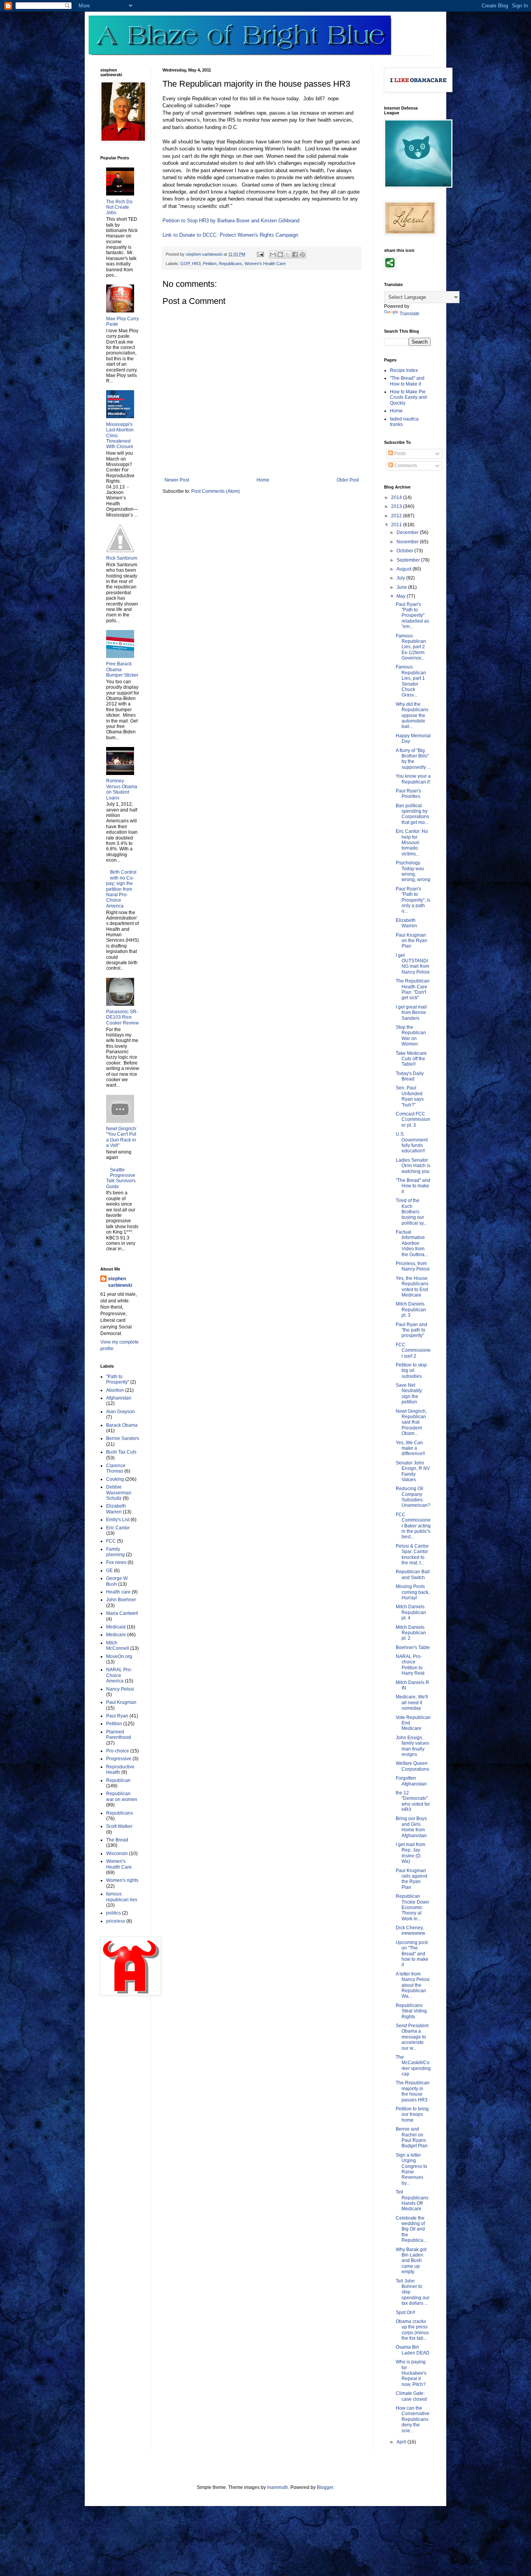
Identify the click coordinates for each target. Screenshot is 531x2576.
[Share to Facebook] (295, 255)
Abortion (115, 1390)
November (408, 542)
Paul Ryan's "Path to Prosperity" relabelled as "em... (412, 616)
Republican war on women (122, 1796)
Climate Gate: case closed (411, 2396)
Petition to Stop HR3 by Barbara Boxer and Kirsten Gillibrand (231, 221)
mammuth (278, 2487)
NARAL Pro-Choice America (119, 1675)
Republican (118, 1780)
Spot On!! (405, 2312)
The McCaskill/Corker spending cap (413, 2066)
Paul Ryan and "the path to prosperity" (411, 1330)
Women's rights (122, 1880)
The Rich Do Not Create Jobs (119, 207)
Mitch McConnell (118, 1646)
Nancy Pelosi (120, 1689)
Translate (410, 314)
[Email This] (273, 255)
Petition (210, 264)
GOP (185, 264)
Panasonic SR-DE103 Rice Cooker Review (122, 1017)
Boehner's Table (413, 1648)
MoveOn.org (119, 1656)
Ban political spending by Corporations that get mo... (412, 814)
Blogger (325, 2487)
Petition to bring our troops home (412, 2114)
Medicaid (116, 1627)
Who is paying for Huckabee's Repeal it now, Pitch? (411, 2373)
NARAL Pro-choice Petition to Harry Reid (410, 1665)
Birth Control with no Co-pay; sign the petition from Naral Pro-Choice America (121, 889)
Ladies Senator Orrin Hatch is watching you (413, 1166)
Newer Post (177, 480)
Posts (399, 454)
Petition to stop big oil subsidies (411, 1371)
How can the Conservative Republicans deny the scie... (413, 2419)
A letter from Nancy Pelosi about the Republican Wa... (413, 1985)
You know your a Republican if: (413, 779)
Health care (118, 1592)
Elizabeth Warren (116, 1509)
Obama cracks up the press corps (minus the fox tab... (412, 2330)
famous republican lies (122, 1897)
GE (109, 1571)
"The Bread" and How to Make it (407, 381)
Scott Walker (119, 1826)
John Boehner (121, 1600)
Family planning (115, 1552)
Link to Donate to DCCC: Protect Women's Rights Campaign (230, 235)
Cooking (115, 1479)
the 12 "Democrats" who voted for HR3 (413, 1801)
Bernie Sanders (123, 1438)
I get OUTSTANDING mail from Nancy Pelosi (413, 964)
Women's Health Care (265, 264)
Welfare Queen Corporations (412, 1766)
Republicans (231, 264)
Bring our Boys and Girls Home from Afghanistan (411, 1827)
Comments (405, 466)
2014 (397, 497)
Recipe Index (404, 370)
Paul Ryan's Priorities (408, 794)
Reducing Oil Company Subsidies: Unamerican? (413, 1497)
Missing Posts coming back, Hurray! (413, 1592)
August (404, 569)
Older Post (348, 480)
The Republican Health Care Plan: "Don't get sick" (413, 989)
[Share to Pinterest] (302, 255)
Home (263, 480)
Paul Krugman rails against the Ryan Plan (411, 1879)
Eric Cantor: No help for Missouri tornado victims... (412, 843)
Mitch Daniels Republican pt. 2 (411, 1633)
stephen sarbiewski (120, 1282)
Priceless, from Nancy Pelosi (413, 1266)
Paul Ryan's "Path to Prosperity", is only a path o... (413, 900)
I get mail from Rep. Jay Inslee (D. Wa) (410, 1853)
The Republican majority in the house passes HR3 (413, 2091)
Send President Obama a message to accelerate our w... (412, 2037)
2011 (397, 525)
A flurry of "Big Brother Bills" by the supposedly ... (413, 759)
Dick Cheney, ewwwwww (410, 1930)
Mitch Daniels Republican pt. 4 (411, 1612)
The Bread (117, 1840)
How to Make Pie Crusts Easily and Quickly (408, 397)
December (408, 532)
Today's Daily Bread (410, 1076)
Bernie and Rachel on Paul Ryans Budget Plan (412, 2137)
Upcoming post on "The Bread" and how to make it (412, 1954)
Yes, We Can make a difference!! (410, 1448)
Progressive (119, 1759)
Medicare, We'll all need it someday (412, 1702)
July (401, 578)
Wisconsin (117, 1853)
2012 (397, 516)
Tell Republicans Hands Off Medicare (412, 2200)
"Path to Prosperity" (118, 1379)
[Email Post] (260, 254)
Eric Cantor (118, 1528)
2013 (397, 506)
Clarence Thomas (116, 1468)
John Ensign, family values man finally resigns (412, 1746)
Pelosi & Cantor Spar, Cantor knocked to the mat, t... (412, 1554)
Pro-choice (118, 1751)
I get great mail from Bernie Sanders (411, 1013)
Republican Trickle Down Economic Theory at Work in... (412, 1908)
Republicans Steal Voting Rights (411, 2011)
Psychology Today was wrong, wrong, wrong (413, 871)
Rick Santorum (122, 558)
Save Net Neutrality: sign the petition (409, 1394)
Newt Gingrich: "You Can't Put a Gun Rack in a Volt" (122, 1137)
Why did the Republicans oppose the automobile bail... (412, 716)
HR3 (196, 264)
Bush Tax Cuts (121, 1452)
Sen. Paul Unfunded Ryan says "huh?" (410, 1096)
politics (114, 1913)
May (402, 596)
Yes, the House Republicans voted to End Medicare (412, 1287)
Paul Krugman (121, 1702)
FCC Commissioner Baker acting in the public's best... (413, 1526)
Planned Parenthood (119, 1735)
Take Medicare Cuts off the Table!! (411, 1059)
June (402, 587)
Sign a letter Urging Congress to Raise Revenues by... (411, 2169)
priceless (116, 1921)
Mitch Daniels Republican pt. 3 (411, 1310)
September (409, 560)
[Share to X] (288, 255)
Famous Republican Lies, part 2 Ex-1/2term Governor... (411, 647)
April (402, 2442)
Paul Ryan (117, 1716)
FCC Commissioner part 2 (413, 1350)
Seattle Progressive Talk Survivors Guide (121, 1178)
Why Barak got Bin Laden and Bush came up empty (411, 2261)
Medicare (116, 1635)
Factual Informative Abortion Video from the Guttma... (412, 1243)
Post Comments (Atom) (216, 491)
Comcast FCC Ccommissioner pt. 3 (413, 1120)
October (405, 551)
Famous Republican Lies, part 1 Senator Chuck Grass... (411, 681)
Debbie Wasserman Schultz (119, 1493)
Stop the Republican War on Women (411, 1036)
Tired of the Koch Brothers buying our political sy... (411, 1212)
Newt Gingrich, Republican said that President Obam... (411, 1422)
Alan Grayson (121, 1412)
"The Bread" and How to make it (413, 1186)
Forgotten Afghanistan (411, 1781)
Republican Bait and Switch (413, 1574)
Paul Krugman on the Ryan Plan (411, 941)
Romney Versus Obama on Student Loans (122, 789)
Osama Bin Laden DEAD (413, 2350)
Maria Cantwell (122, 1613)
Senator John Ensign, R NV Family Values (413, 1471)
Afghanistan (119, 1398)
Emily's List (118, 1520)
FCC (111, 1541)
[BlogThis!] (280, 255)
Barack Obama (122, 1425)
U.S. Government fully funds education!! (412, 1142)
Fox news (116, 1562)
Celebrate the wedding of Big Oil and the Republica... (411, 2229)
